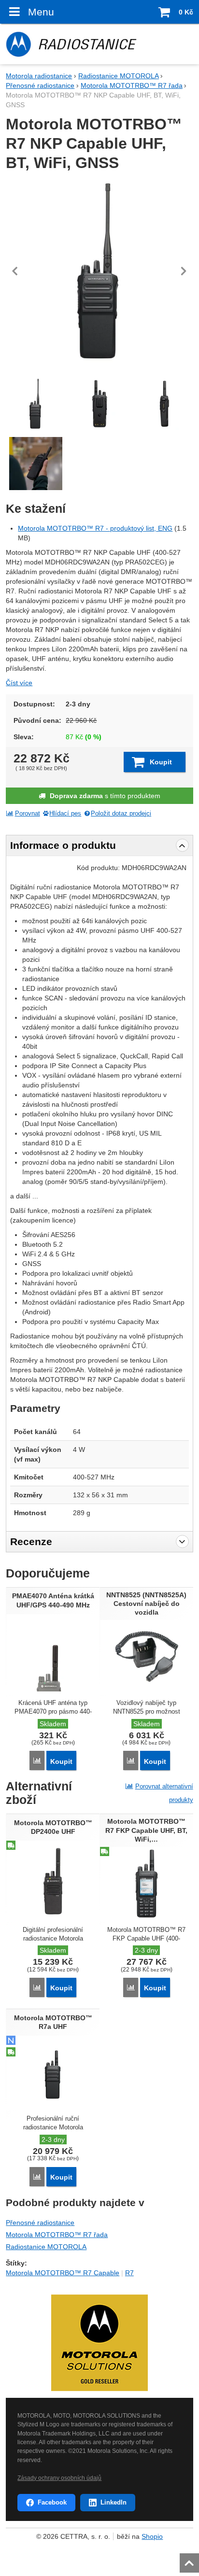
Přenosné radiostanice (40, 2223)
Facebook (52, 2502)
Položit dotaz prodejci (121, 814)
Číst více (19, 683)
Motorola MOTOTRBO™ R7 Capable (63, 2273)
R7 (129, 2273)
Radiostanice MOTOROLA (46, 2247)
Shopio (152, 2536)
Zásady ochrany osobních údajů (59, 2478)
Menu (41, 12)
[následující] (184, 271)
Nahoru (190, 2560)
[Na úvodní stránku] (99, 44)
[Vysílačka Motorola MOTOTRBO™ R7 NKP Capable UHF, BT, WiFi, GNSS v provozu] (35, 464)
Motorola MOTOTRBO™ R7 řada (57, 2235)
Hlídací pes (65, 814)
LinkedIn (114, 2502)
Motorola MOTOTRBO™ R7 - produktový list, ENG (95, 528)
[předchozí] (15, 271)
